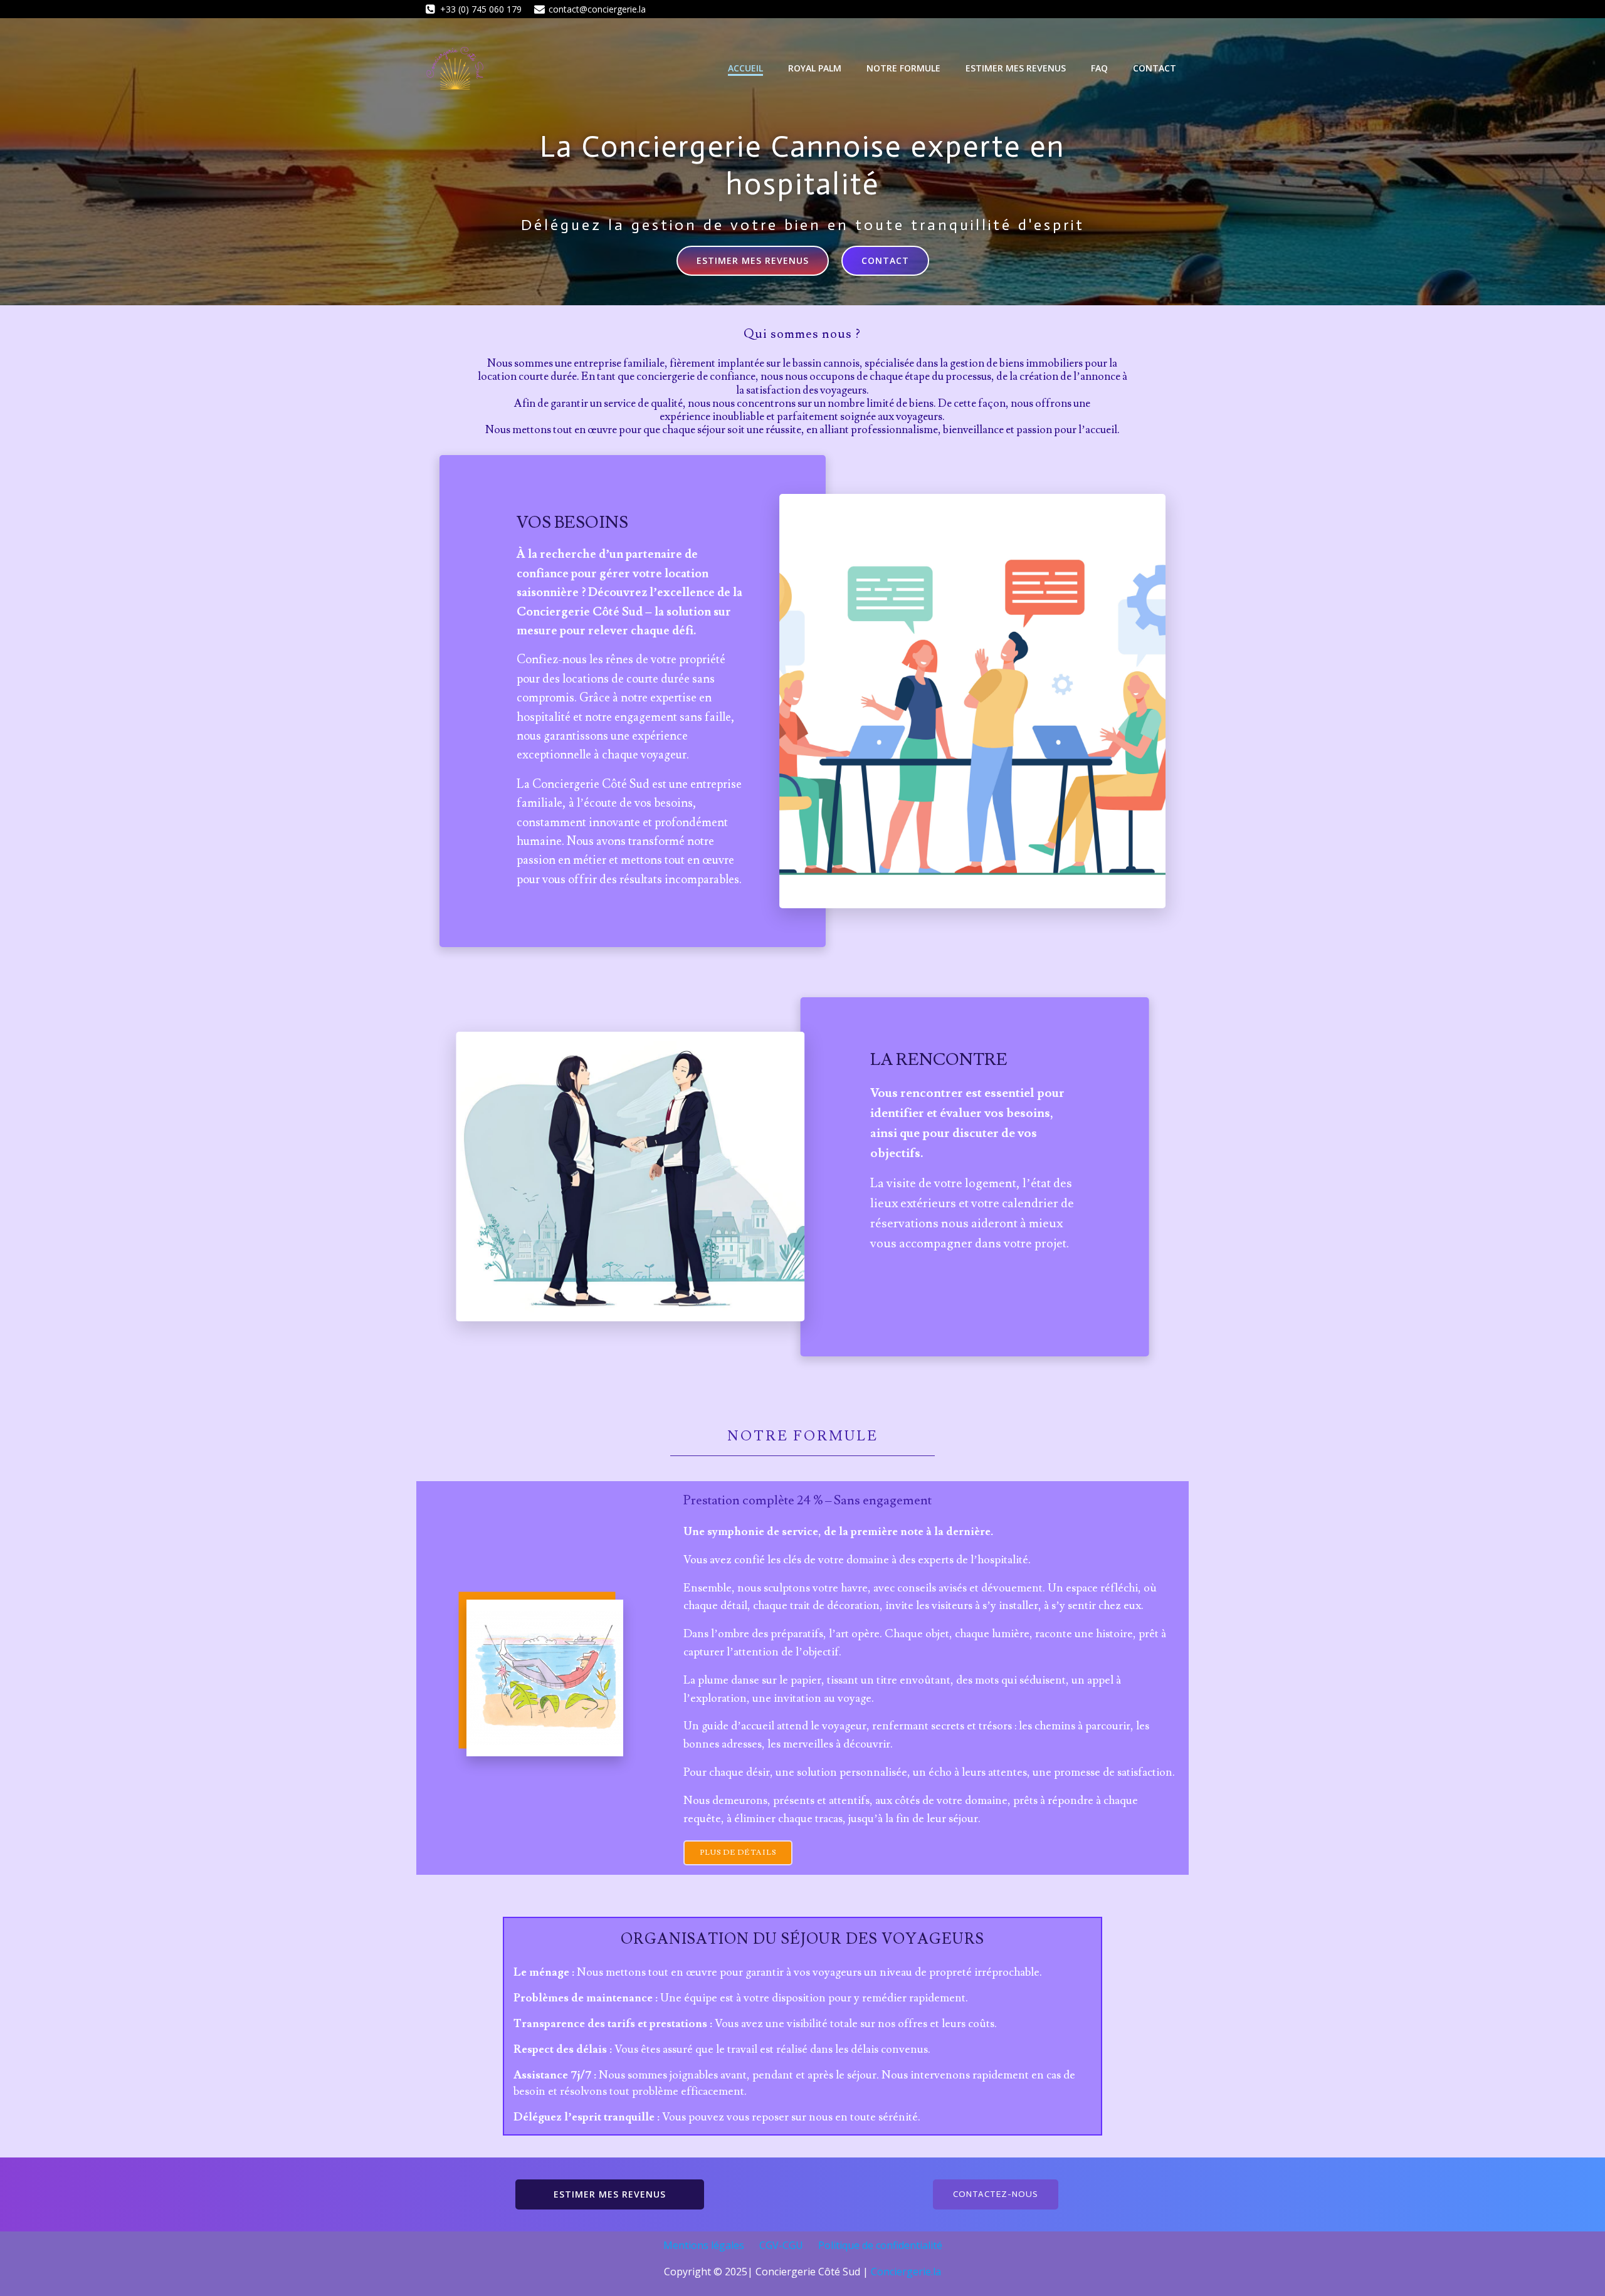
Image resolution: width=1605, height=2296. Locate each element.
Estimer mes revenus (1016, 68)
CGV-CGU (781, 2245)
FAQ (1099, 68)
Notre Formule (903, 68)
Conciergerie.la (906, 2272)
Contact (1155, 68)
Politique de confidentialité (880, 2245)
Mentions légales (704, 2245)
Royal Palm (815, 68)
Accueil (745, 68)
